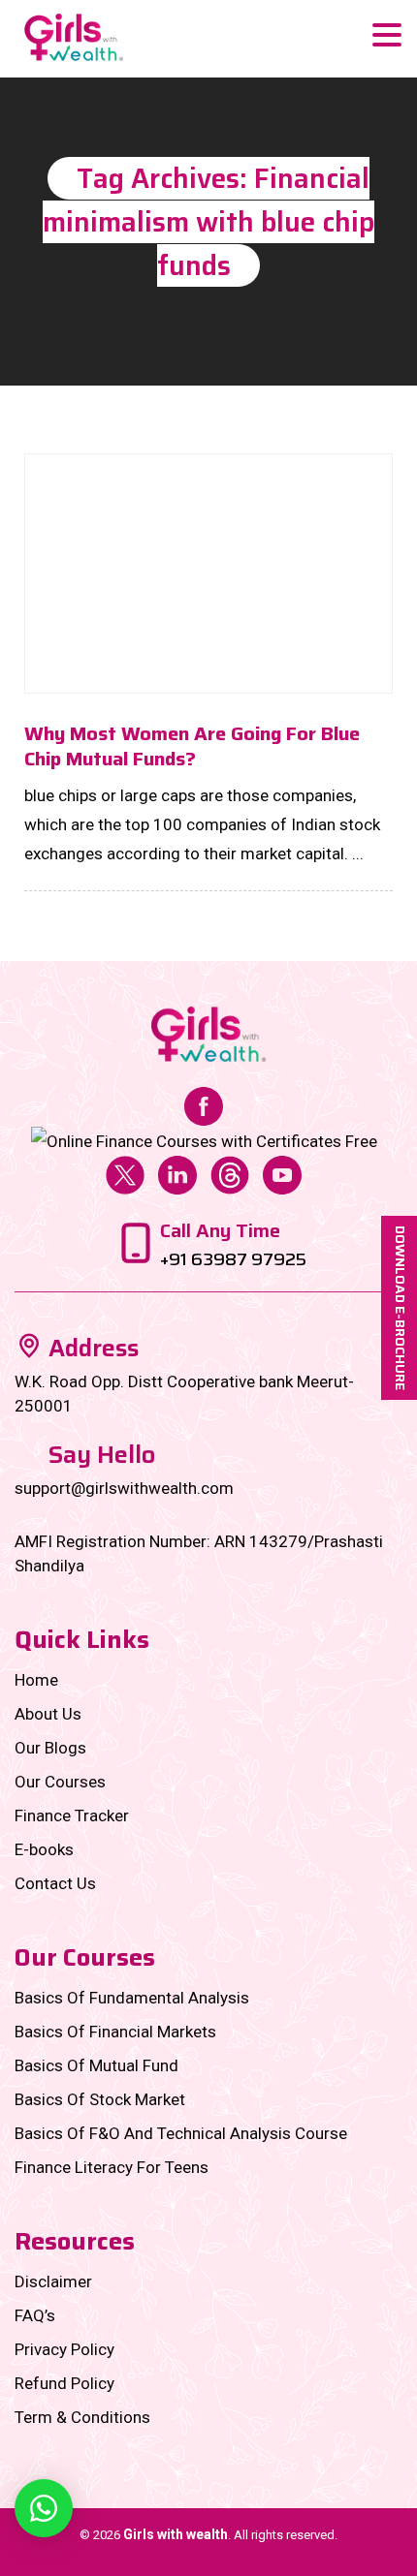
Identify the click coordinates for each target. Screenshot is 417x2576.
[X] (125, 1174)
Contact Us (55, 1883)
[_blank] (44, 2508)
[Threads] (230, 1174)
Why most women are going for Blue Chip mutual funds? (192, 746)
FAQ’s (35, 2315)
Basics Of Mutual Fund (96, 2065)
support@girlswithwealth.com (124, 1488)
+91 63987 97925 (233, 1259)
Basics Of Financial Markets (115, 2032)
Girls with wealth (176, 2534)
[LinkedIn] (177, 1174)
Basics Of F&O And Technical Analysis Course (181, 2133)
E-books (44, 1849)
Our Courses (60, 1782)
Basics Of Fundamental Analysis (132, 1998)
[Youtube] (282, 1174)
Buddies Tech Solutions (249, 2559)
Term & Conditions (82, 2417)
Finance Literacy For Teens (112, 2167)
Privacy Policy (64, 2349)
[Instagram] (204, 1140)
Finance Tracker (72, 1816)
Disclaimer (53, 2281)
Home (36, 1680)
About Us (48, 1714)
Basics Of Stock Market (100, 2099)
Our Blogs (50, 1748)
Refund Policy (64, 2383)
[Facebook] (204, 1104)
